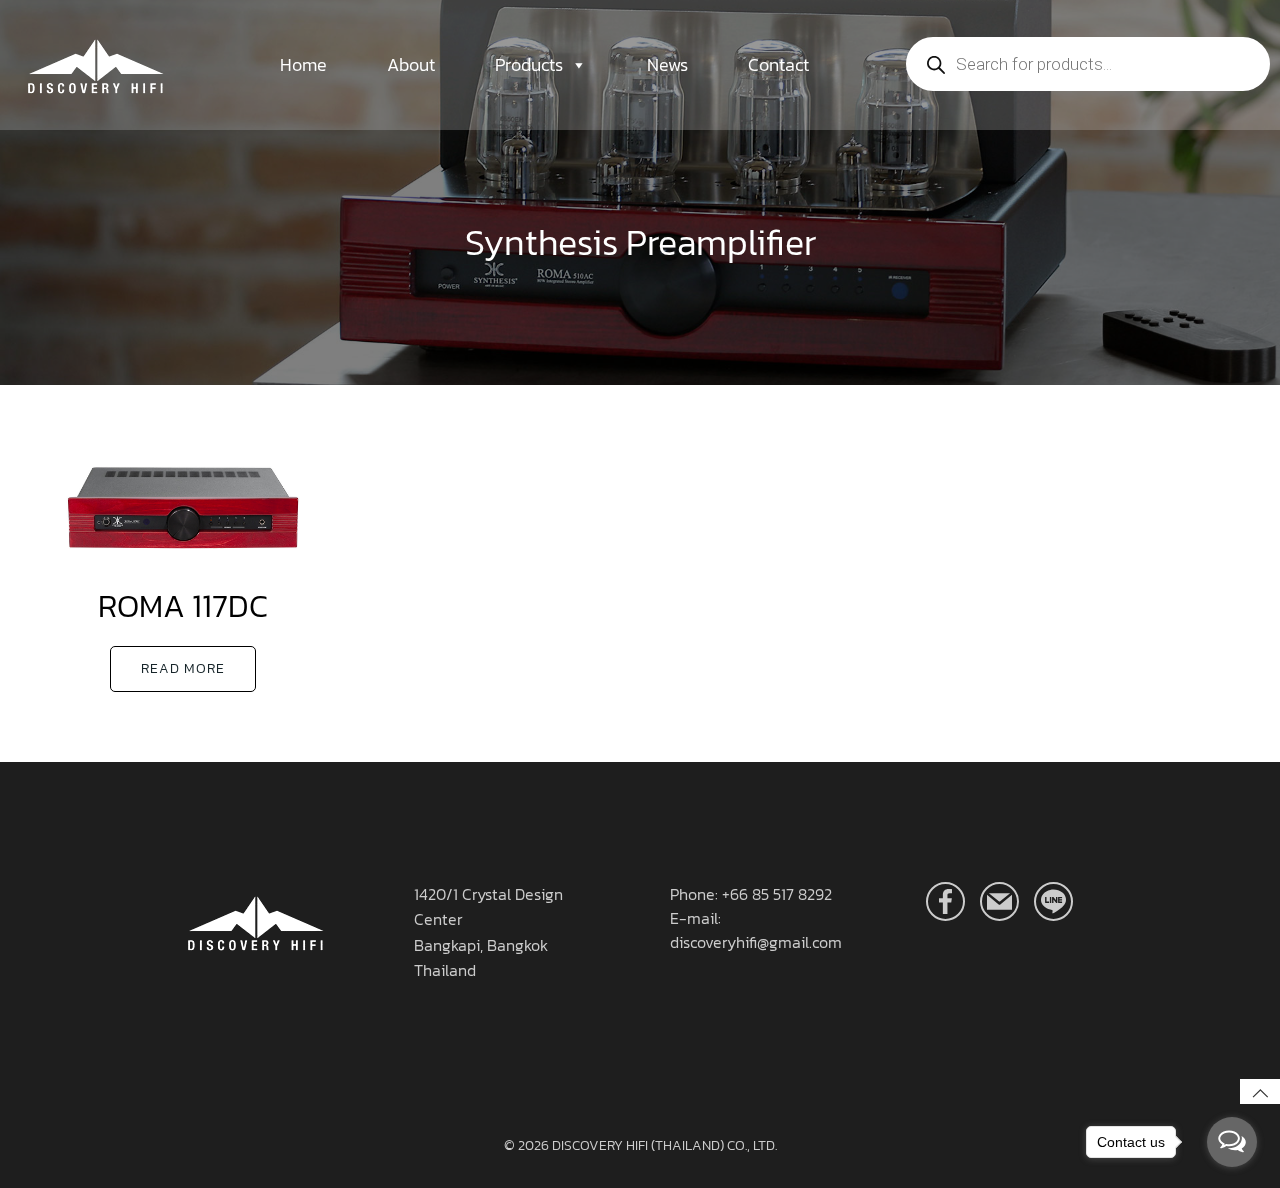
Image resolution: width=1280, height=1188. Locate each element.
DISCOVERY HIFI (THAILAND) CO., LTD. (664, 1145)
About (411, 64)
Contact (778, 64)
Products (529, 64)
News (667, 64)
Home (303, 64)
